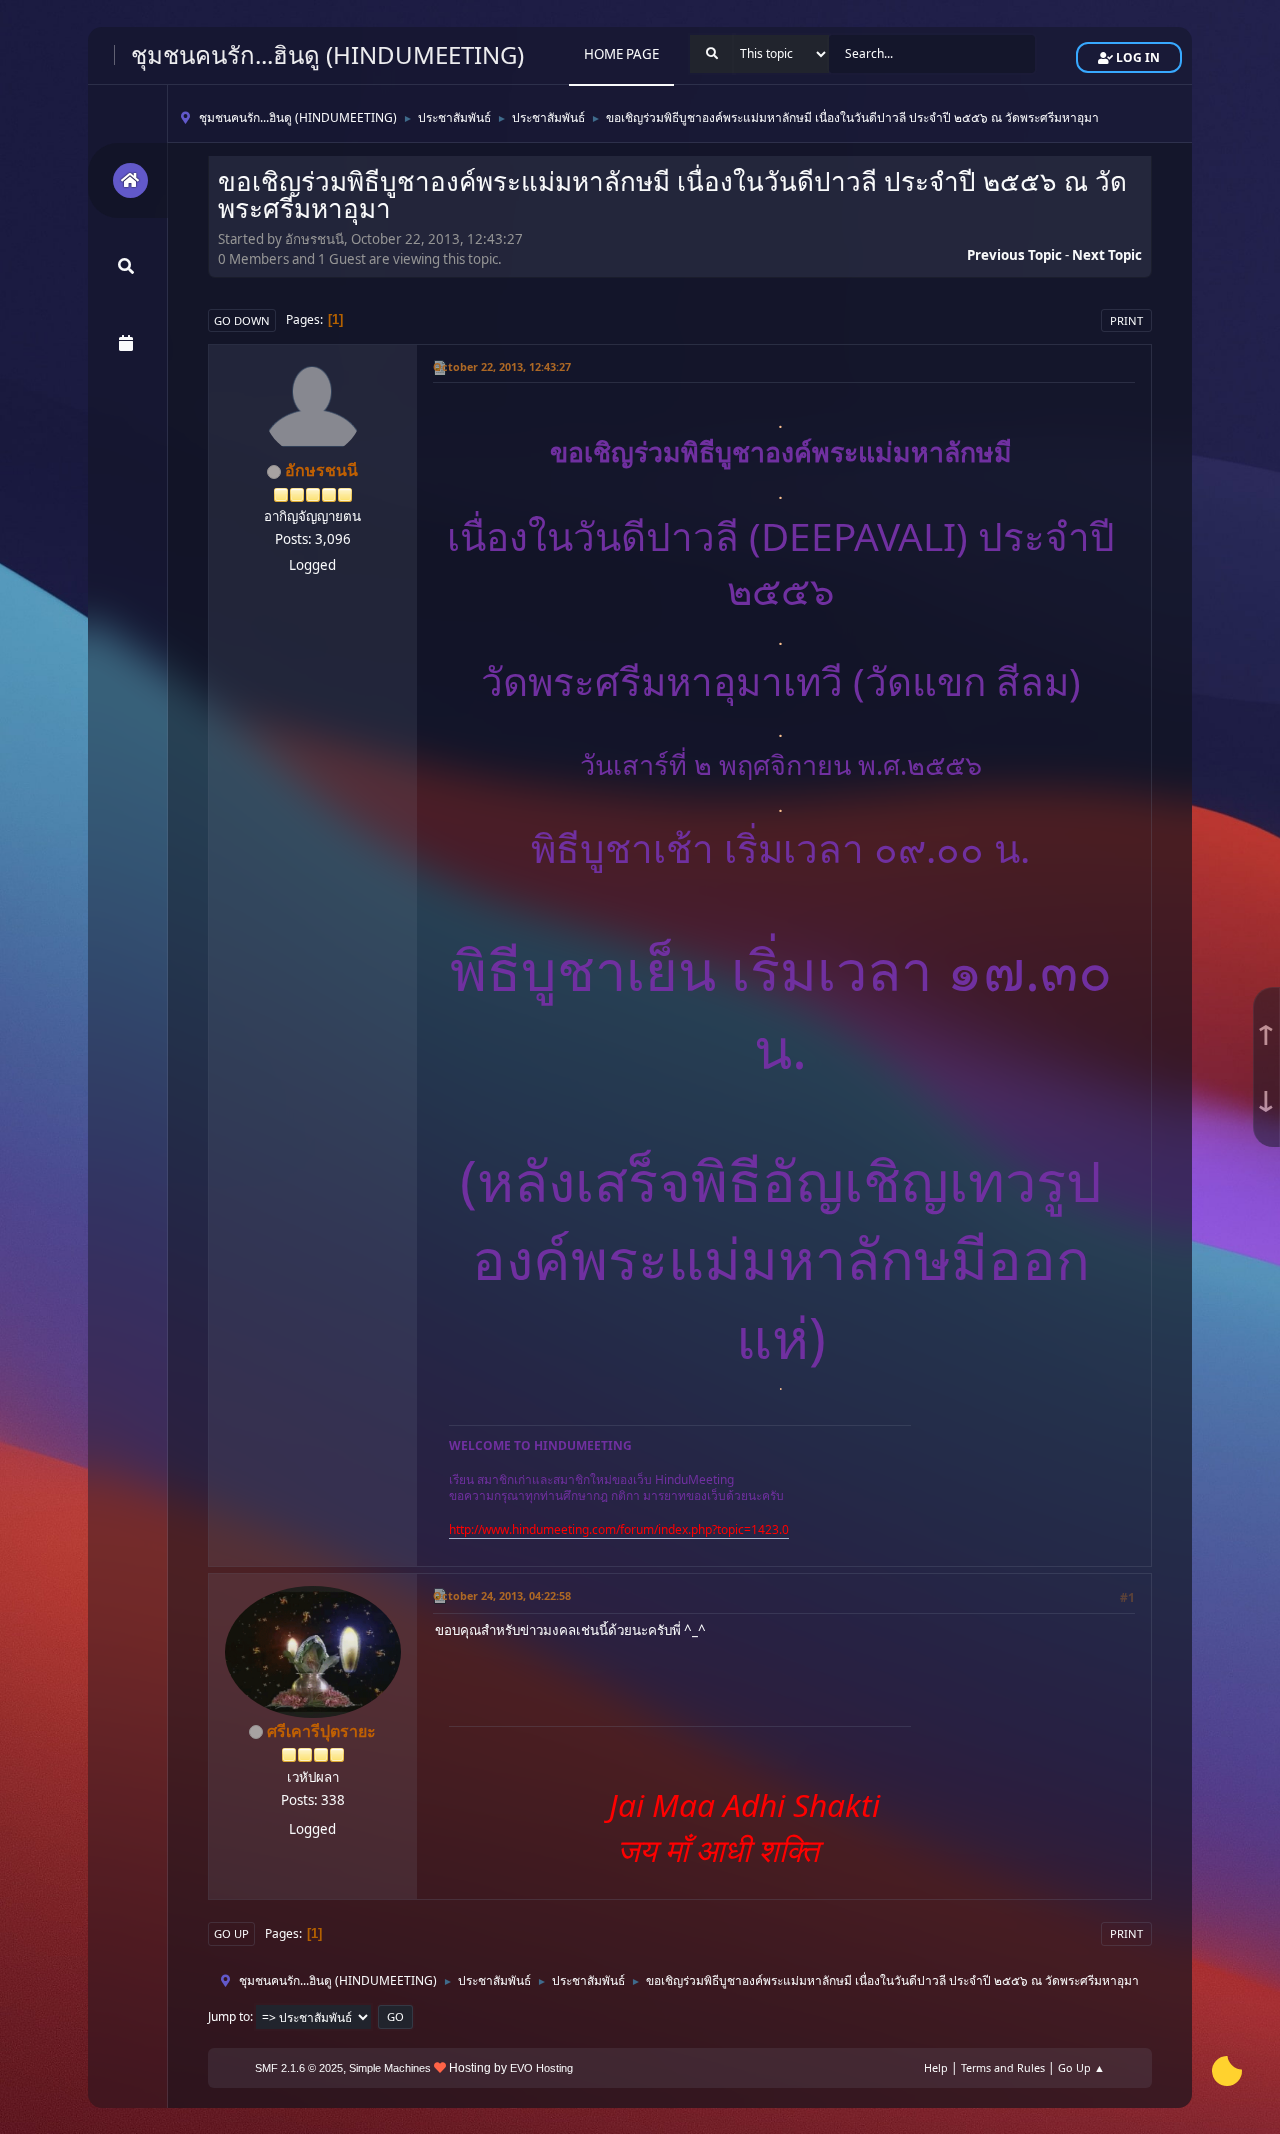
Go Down (242, 320)
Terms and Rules (1003, 2067)
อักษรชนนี (321, 470)
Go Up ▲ (1081, 2067)
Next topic (1107, 255)
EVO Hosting (541, 2068)
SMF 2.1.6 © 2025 (299, 2068)
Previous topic (1014, 255)
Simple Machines (390, 2068)
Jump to (229, 2016)
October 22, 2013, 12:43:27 (502, 366)
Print (1126, 320)
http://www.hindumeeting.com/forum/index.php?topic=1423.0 (619, 1529)
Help (936, 2067)
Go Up (231, 1933)
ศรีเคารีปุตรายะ (321, 1731)
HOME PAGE (621, 54)
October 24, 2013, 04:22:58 (502, 1595)
